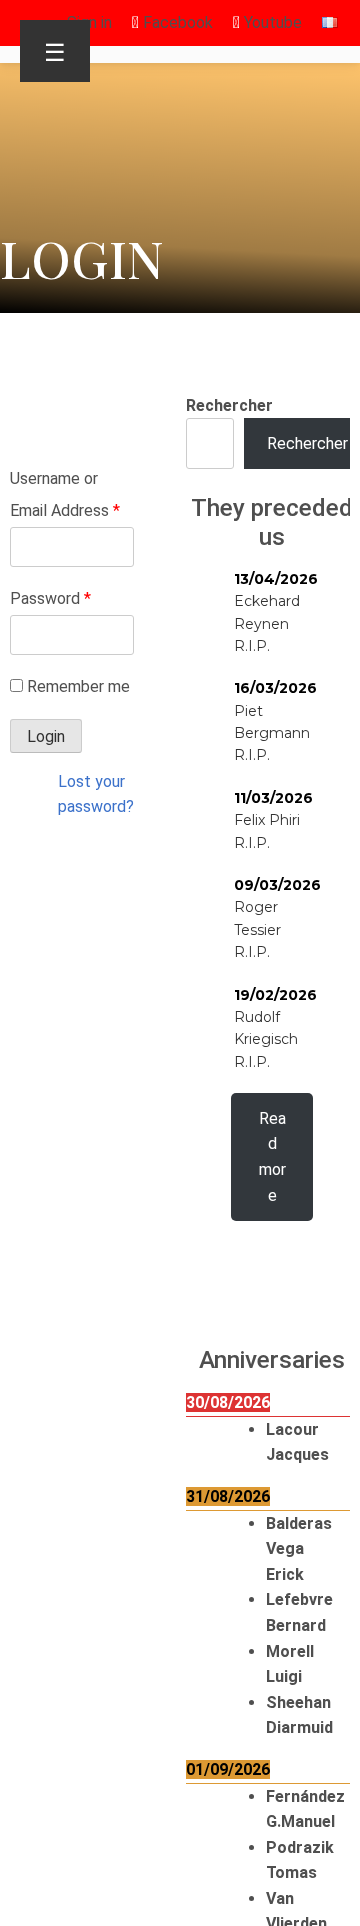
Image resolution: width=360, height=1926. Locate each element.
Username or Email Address (65, 494)
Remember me (78, 686)
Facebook (176, 22)
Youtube (271, 22)
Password (50, 598)
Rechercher (229, 405)
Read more (272, 1157)
